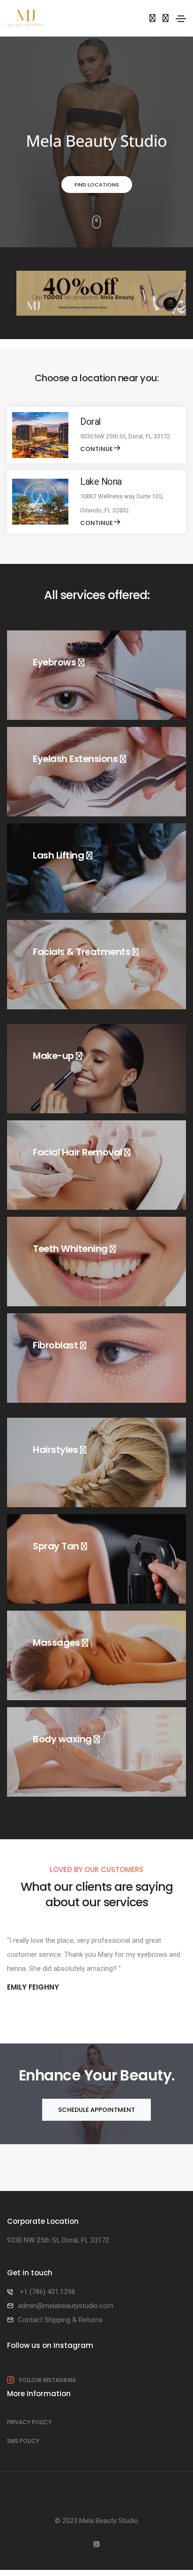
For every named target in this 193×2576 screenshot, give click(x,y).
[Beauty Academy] (166, 18)
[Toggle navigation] (181, 19)
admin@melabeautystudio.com (66, 2306)
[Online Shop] (152, 18)
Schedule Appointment (96, 2110)
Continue (96, 449)
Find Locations (97, 185)
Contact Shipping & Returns (60, 2320)
